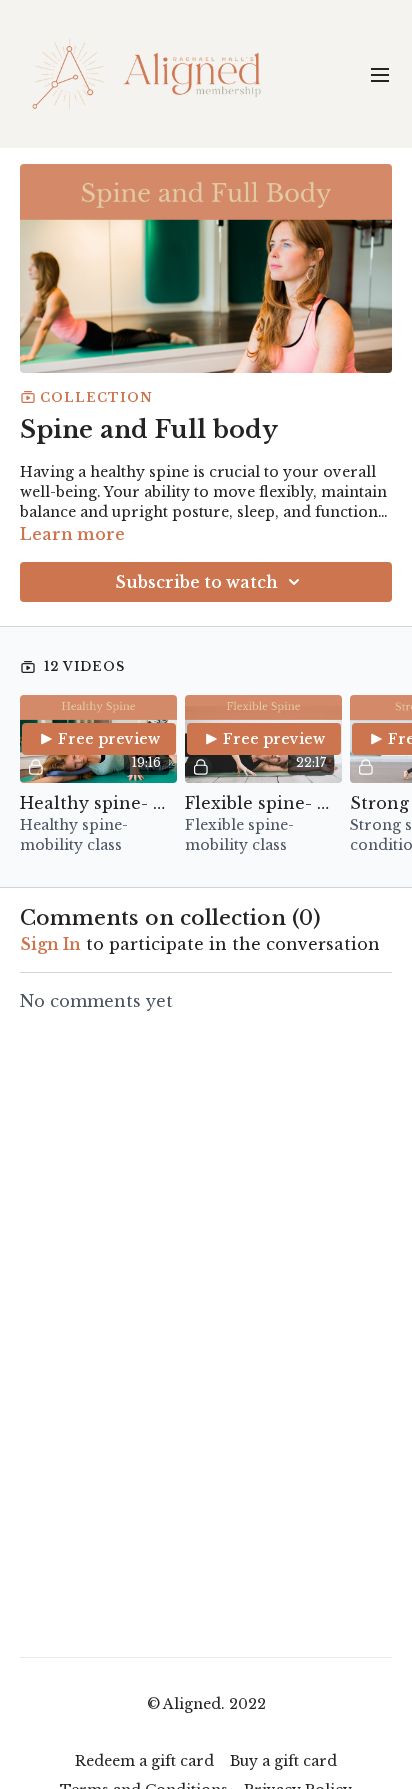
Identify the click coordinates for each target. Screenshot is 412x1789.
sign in (50, 944)
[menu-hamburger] (380, 74)
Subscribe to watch (196, 582)
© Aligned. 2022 (206, 1704)
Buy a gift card (283, 1761)
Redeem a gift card (144, 1761)
